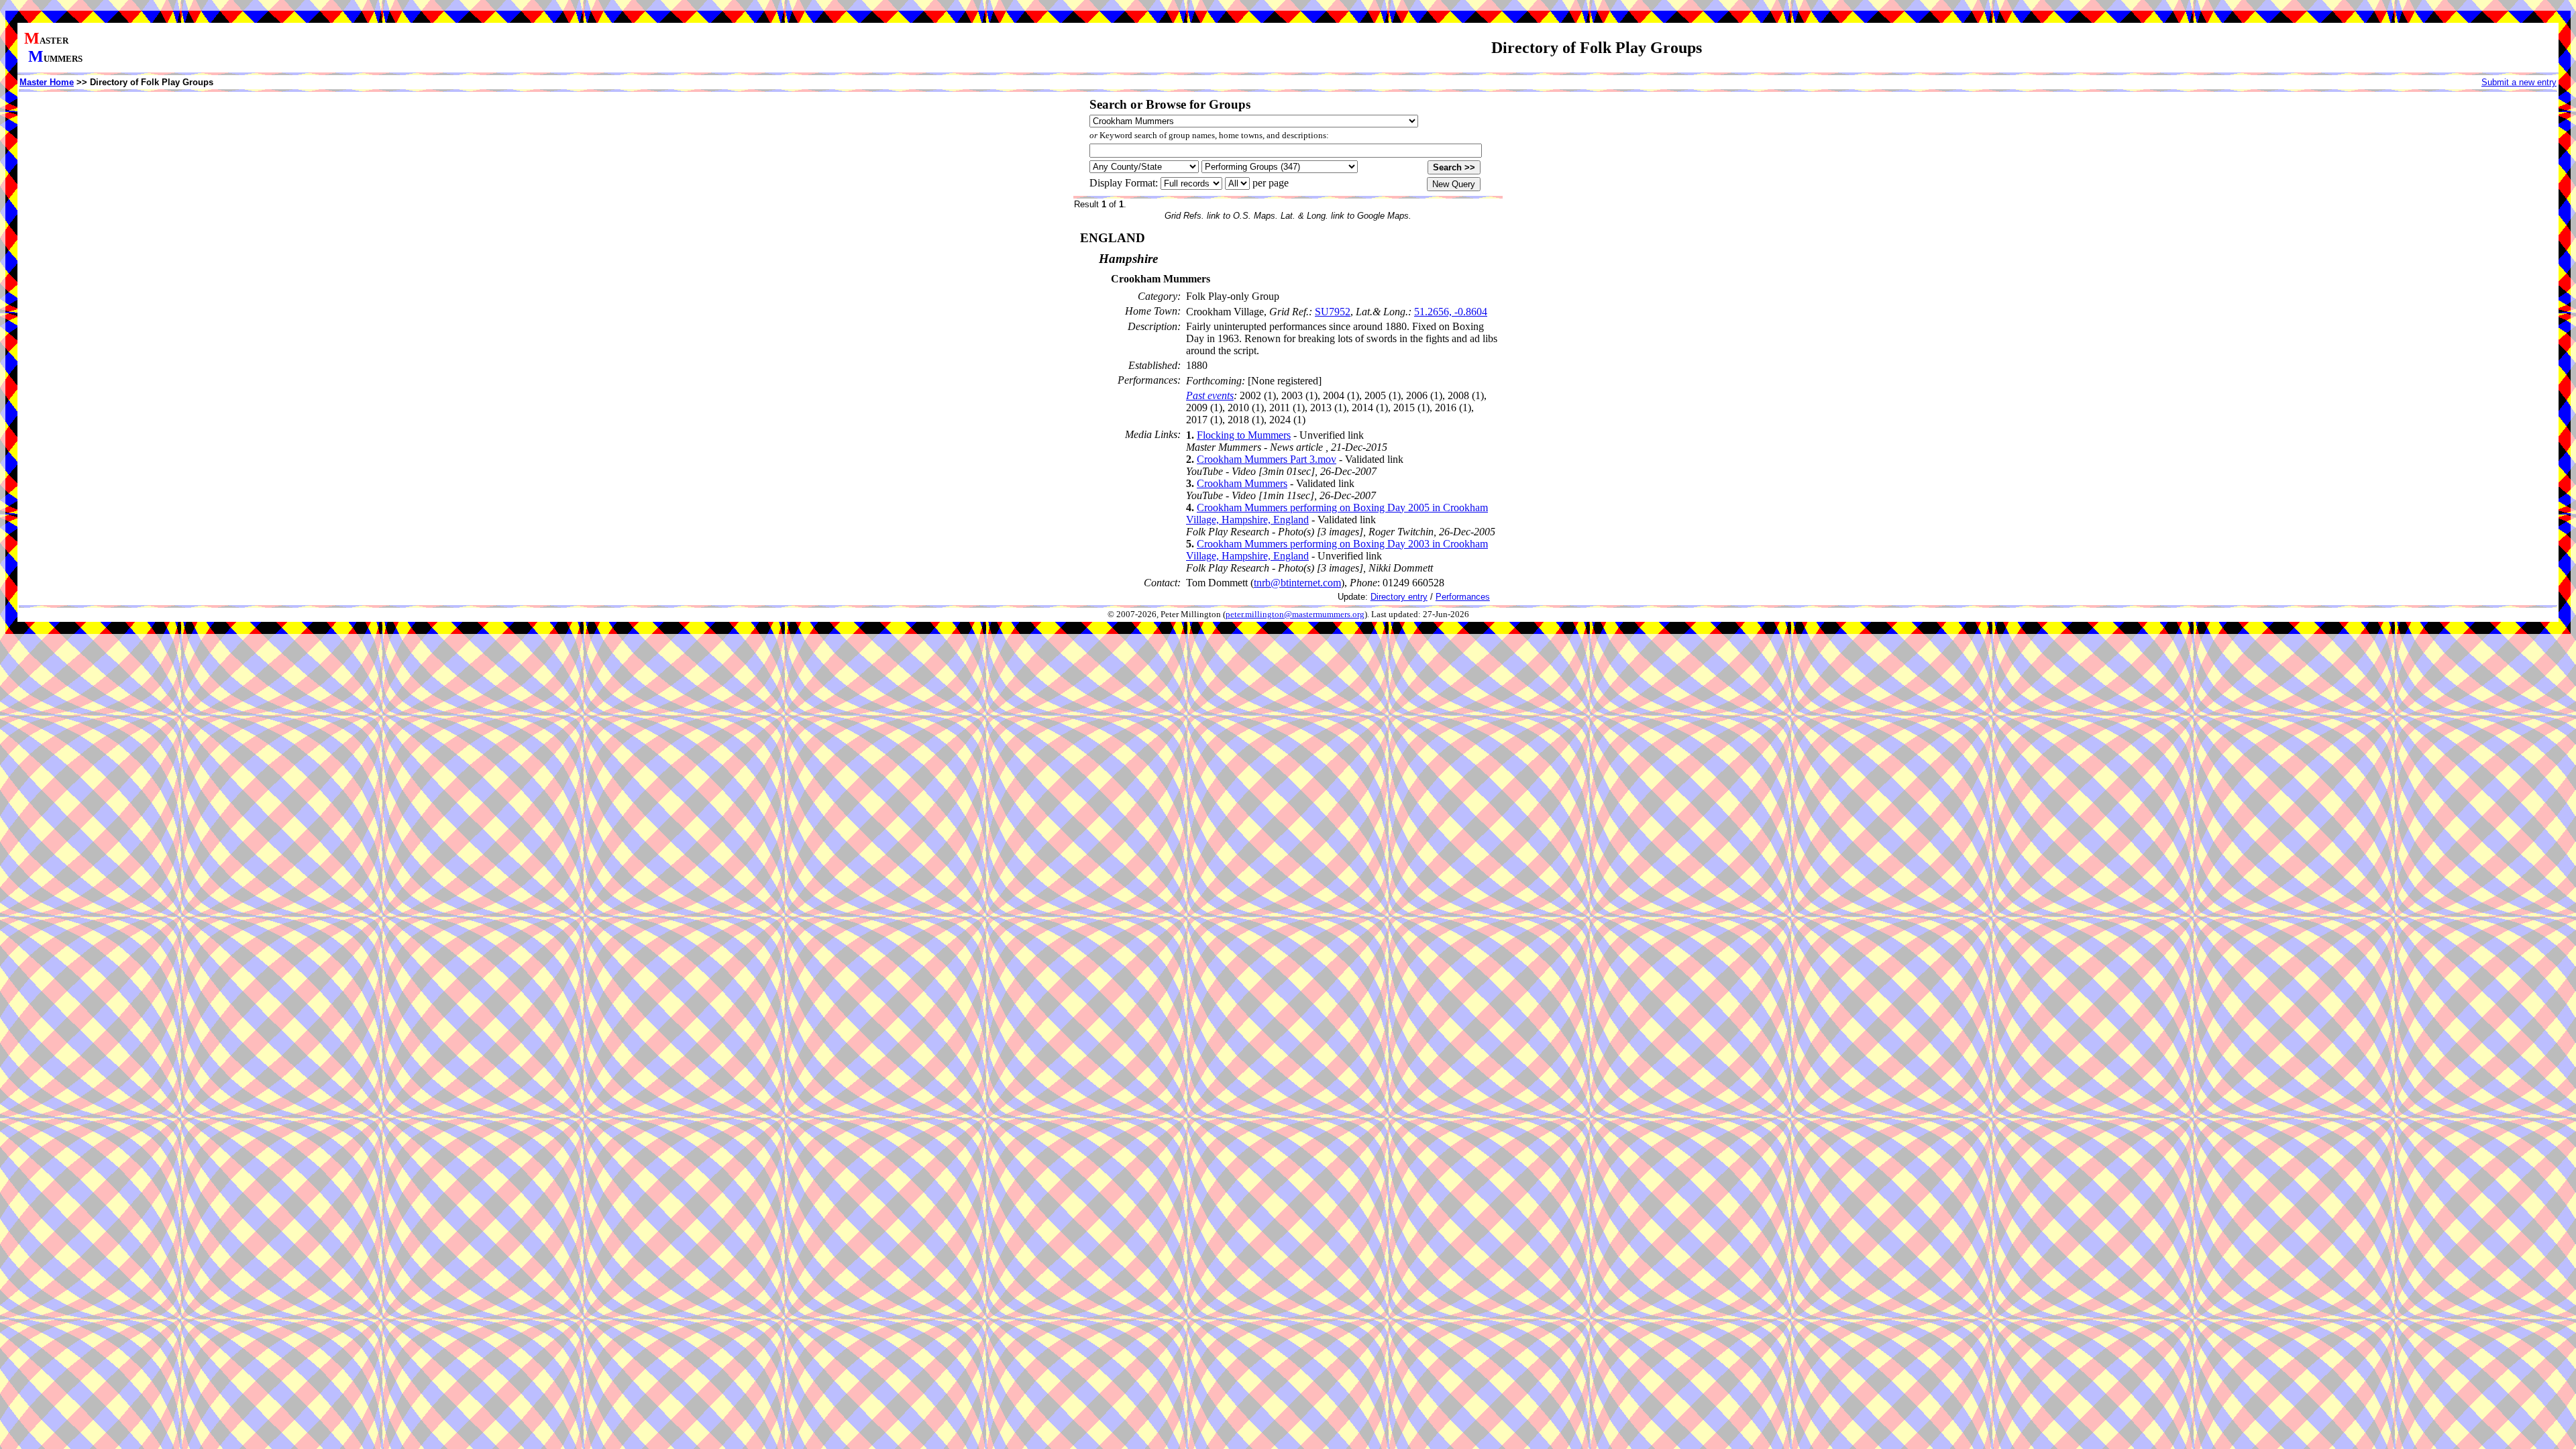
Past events (1210, 395)
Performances (1463, 597)
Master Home (47, 82)
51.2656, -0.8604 (1451, 312)
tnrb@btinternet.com (1297, 583)
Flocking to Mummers (1244, 435)
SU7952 (1333, 312)
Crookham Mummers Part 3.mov (1267, 459)
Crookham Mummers (1242, 483)
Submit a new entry (2519, 82)
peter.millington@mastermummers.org (1295, 614)
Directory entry (1399, 597)
